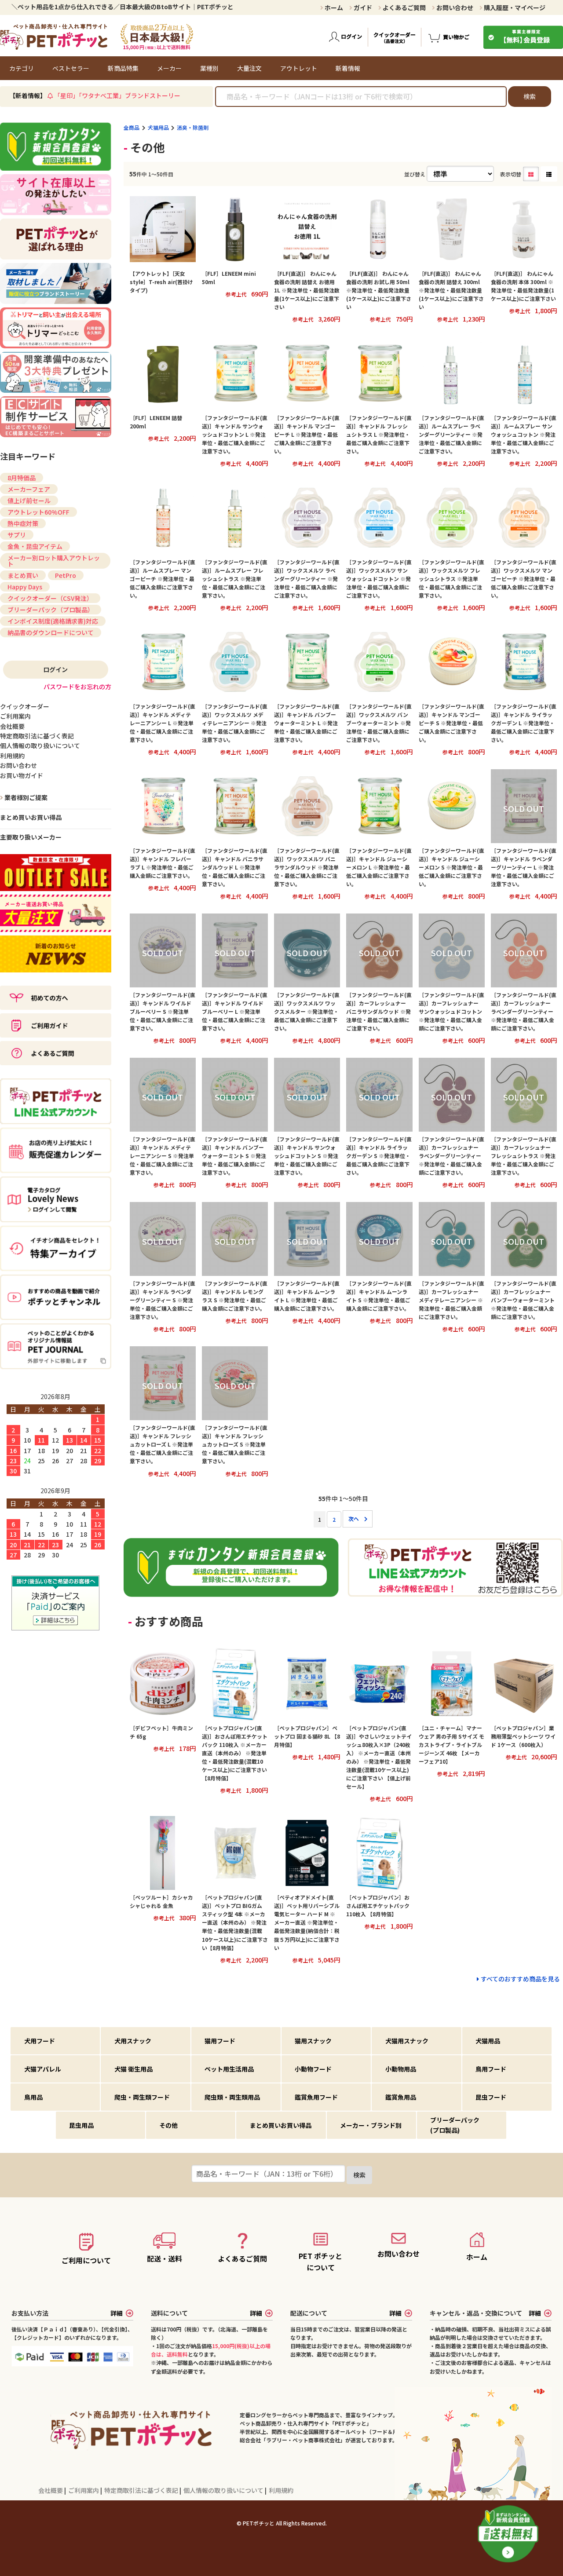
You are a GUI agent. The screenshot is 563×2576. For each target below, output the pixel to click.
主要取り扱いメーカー (31, 837)
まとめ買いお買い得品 (31, 817)
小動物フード (313, 2069)
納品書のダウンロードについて (51, 632)
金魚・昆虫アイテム (35, 546)
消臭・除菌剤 (193, 127)
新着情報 (348, 68)
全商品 (132, 127)
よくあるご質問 (404, 7)
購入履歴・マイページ (514, 7)
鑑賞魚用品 (401, 2097)
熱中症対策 (23, 523)
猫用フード (220, 2041)
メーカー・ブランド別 (371, 2125)
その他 (168, 2125)
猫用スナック (313, 2041)
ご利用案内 (84, 2490)
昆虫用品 (81, 2125)
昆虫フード (491, 2097)
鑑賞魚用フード (316, 2097)
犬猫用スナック (407, 2041)
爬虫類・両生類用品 (232, 2097)
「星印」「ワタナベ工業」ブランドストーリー (117, 95)
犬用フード (40, 2041)
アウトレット (299, 68)
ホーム (333, 7)
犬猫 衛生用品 (133, 2069)
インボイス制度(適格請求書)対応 (53, 621)
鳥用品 (33, 2097)
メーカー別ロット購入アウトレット (54, 561)
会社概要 (51, 2490)
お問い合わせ (454, 7)
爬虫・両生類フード (142, 2097)
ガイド (362, 7)
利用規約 (281, 2490)
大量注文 (249, 68)
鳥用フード (491, 2069)
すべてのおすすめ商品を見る (520, 1979)
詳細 (117, 2313)
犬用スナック (133, 2041)
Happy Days (25, 587)
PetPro (66, 575)
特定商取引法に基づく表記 (142, 2490)
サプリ (17, 535)
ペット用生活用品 (229, 2069)
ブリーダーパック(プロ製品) (455, 2125)
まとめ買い (23, 575)
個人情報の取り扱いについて (224, 2490)
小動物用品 (401, 2069)
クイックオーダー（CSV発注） (50, 598)
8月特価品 (22, 478)
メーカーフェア (29, 489)
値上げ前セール (29, 501)
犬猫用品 (158, 127)
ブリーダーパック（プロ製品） (51, 610)
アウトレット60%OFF (38, 512)
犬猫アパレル (43, 2069)
